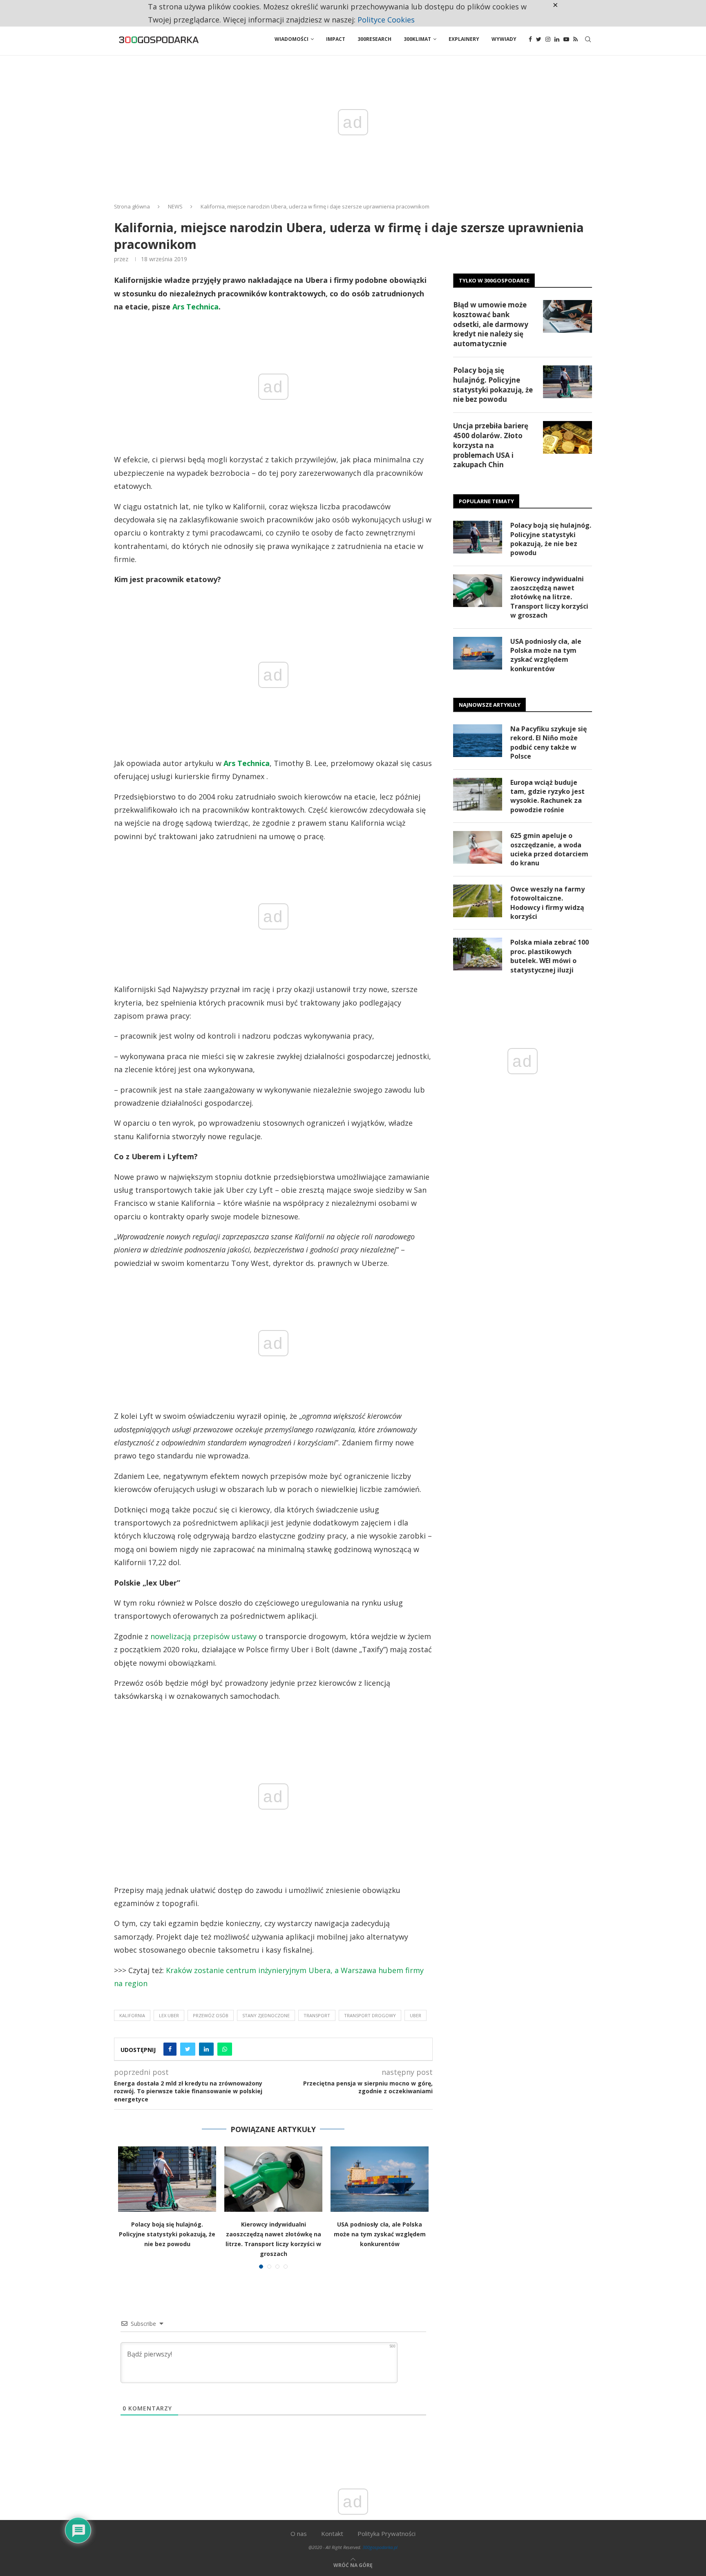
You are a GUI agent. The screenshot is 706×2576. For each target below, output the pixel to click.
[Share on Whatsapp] (225, 2049)
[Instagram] (548, 39)
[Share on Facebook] (170, 2049)
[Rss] (575, 39)
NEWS (175, 206)
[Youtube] (566, 39)
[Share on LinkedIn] (206, 2049)
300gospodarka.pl (380, 2547)
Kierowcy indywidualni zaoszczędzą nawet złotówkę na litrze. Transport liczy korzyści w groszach (549, 597)
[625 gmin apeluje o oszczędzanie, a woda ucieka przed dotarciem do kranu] (478, 847)
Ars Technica (195, 307)
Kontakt (332, 2533)
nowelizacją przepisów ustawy (203, 1636)
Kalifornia (132, 2015)
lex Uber (169, 2015)
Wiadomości (292, 39)
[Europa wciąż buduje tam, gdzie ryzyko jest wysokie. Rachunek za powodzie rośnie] (478, 794)
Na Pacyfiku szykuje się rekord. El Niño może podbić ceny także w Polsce (548, 743)
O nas (299, 2533)
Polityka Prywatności (387, 2533)
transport (317, 2015)
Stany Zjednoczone (266, 2015)
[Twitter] (539, 39)
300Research (374, 39)
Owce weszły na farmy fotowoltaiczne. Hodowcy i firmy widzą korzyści (547, 903)
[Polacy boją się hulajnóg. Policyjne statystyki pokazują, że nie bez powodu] (167, 2179)
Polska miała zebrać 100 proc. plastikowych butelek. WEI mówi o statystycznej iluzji (550, 956)
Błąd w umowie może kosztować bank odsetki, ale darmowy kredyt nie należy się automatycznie (491, 324)
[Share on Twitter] (188, 2049)
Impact (336, 39)
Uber (416, 2015)
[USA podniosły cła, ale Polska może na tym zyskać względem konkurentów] (380, 2179)
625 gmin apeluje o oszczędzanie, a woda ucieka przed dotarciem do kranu (549, 849)
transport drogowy (370, 2015)
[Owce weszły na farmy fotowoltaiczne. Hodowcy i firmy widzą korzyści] (478, 901)
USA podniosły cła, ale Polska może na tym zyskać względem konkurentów (380, 2234)
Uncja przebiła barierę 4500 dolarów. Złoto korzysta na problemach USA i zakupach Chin (491, 445)
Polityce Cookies (386, 20)
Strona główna (132, 206)
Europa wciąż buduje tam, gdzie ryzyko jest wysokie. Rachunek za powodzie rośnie (547, 796)
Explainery (464, 39)
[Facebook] (530, 39)
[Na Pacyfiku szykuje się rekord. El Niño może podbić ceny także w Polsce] (478, 741)
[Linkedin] (557, 39)
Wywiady (504, 39)
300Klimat (417, 39)
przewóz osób (211, 2015)
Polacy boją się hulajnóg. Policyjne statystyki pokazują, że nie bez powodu (167, 2234)
